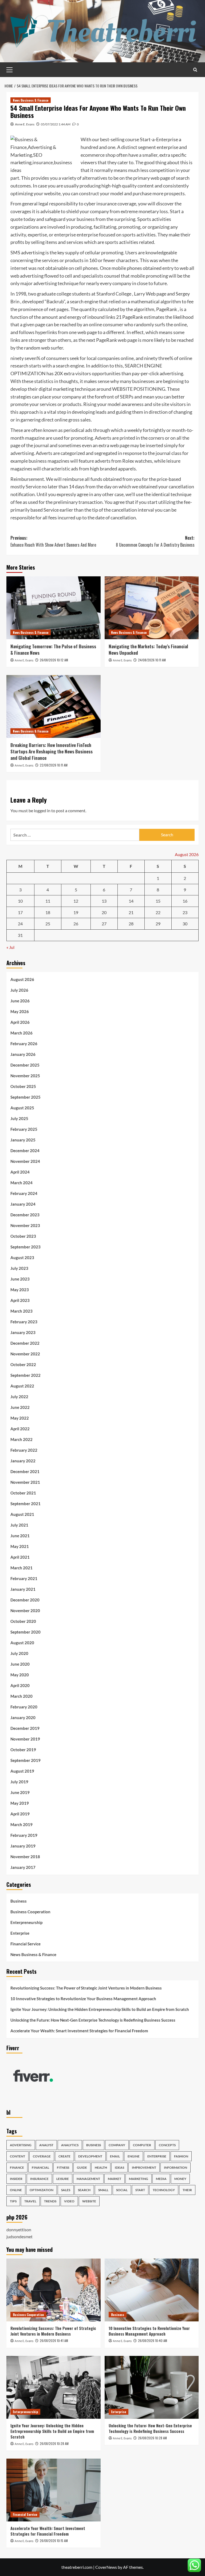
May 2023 (20, 1290)
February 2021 (24, 1578)
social (122, 2190)
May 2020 (20, 1675)
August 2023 (22, 1258)
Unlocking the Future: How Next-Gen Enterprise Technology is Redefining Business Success (93, 2020)
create (64, 2156)
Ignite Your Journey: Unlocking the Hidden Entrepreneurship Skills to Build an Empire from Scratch (100, 2009)
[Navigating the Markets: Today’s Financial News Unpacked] (152, 608)
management (88, 2179)
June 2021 (20, 1536)
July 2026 (19, 990)
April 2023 (20, 1300)
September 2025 (25, 1097)
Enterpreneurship (26, 1922)
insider (16, 2179)
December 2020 (25, 1600)
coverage (42, 2156)
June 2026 (20, 1001)
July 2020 (19, 1653)
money (180, 2179)
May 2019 (20, 1803)
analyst (46, 2145)
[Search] (195, 70)
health (101, 2167)
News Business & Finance (31, 100)
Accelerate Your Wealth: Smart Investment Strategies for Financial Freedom (79, 2031)
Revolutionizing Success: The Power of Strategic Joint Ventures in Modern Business (86, 1988)
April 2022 (20, 1429)
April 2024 (20, 1172)
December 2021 (25, 1471)
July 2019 (19, 1782)
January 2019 (23, 1846)
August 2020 (22, 1643)
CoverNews (106, 2567)
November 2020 (25, 1611)
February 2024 (24, 1193)
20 (104, 912)
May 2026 (20, 1011)
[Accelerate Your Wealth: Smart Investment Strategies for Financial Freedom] (54, 2490)
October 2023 (23, 1236)
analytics (70, 2145)
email (115, 2156)
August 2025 (22, 1108)
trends (50, 2201)
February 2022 (24, 1450)
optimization (42, 2190)
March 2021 (21, 1568)
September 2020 (25, 1632)
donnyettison (19, 2230)
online (16, 2190)
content (17, 2156)
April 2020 (20, 1685)
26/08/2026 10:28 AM (54, 2443)
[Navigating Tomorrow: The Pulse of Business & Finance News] (54, 608)
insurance (39, 2179)
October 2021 (23, 1493)
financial (40, 2167)
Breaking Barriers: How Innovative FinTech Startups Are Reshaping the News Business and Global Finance (52, 751)
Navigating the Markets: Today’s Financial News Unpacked (148, 649)
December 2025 (25, 1065)
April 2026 (20, 1022)
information (176, 2167)
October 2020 (23, 1621)
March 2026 (21, 1033)
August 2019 (22, 1771)
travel (30, 2201)
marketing (139, 2179)
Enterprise (20, 1933)
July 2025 (19, 1118)
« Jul (10, 947)
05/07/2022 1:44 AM (56, 124)
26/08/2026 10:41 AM (54, 2341)
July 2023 (19, 1268)
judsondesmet (19, 2236)
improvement (144, 2167)
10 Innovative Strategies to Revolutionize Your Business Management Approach (83, 1999)
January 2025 (23, 1140)
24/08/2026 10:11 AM (152, 660)
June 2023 (20, 1279)
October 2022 (23, 1364)
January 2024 (23, 1204)
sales (66, 2190)
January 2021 (23, 1589)
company (117, 2145)
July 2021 (19, 1525)
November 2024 (25, 1161)
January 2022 (23, 1461)
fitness (63, 2167)
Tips (13, 2201)
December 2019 (25, 1728)
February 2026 (24, 1044)
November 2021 (25, 1482)
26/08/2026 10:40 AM (153, 2341)
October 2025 (23, 1086)
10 (20, 901)
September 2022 (25, 1375)
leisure (63, 2179)
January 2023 (23, 1332)
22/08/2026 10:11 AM (54, 765)
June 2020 (20, 1664)
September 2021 (25, 1504)
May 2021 (20, 1546)
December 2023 (25, 1215)
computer (142, 2145)
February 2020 (24, 1707)
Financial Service (25, 1944)
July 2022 (19, 1397)
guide (82, 2167)
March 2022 (21, 1439)
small (103, 2190)
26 (76, 924)
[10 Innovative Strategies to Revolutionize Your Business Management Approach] (152, 2290)
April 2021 (20, 1557)
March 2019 (21, 1824)
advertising (21, 2145)
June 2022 (20, 1407)
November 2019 (25, 1739)
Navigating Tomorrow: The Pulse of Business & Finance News (53, 649)
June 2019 (20, 1792)
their (187, 2190)
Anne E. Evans (25, 124)
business (94, 2145)
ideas (119, 2167)
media (161, 2179)
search (84, 2190)
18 (48, 912)
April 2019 (20, 1814)
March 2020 (21, 1696)
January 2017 (23, 1867)
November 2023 (25, 1225)
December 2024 (25, 1151)
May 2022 (20, 1418)
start (140, 2190)
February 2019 (24, 1835)
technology (164, 2190)
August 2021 (22, 1514)
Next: (155, 541)
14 (131, 901)
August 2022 (22, 1386)
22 (158, 912)
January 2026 (23, 1054)
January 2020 (23, 1718)
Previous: (53, 541)
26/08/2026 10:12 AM (54, 660)
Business (19, 1901)
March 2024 (21, 1183)
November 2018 (25, 1857)
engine (134, 2156)
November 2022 (25, 1354)
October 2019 (23, 1750)
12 (76, 901)
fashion (181, 2156)
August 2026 (22, 979)
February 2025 (24, 1129)
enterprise (157, 2156)
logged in (42, 810)
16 (185, 901)
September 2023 (25, 1247)
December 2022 (25, 1343)
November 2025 (25, 1076)
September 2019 (25, 1760)
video (69, 2201)
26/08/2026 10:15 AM (54, 2541)
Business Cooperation (30, 1912)
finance (17, 2167)
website (89, 2201)
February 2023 (24, 1322)
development (90, 2156)
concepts (167, 2145)
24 (20, 924)
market (115, 2179)
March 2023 (21, 1311)
